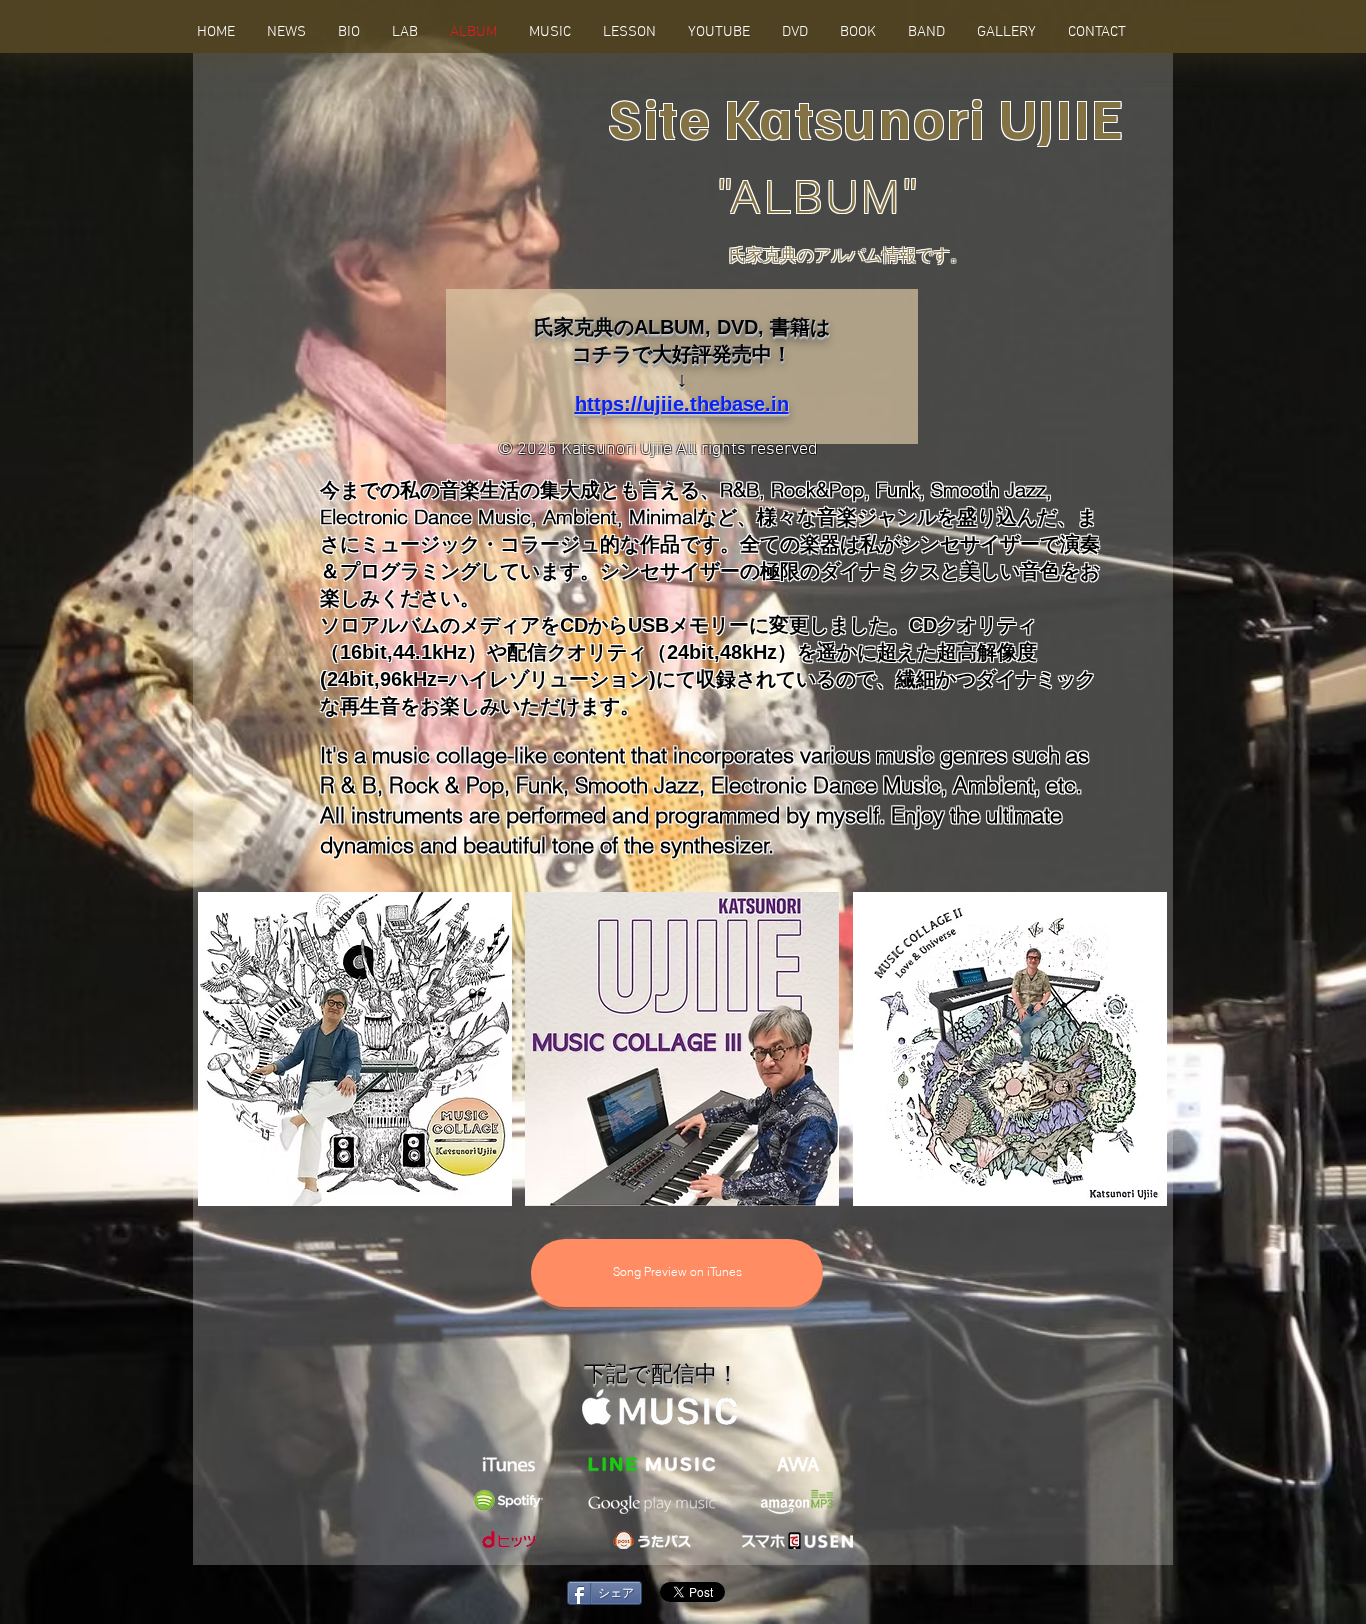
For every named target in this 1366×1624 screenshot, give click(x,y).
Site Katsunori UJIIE (867, 116)
